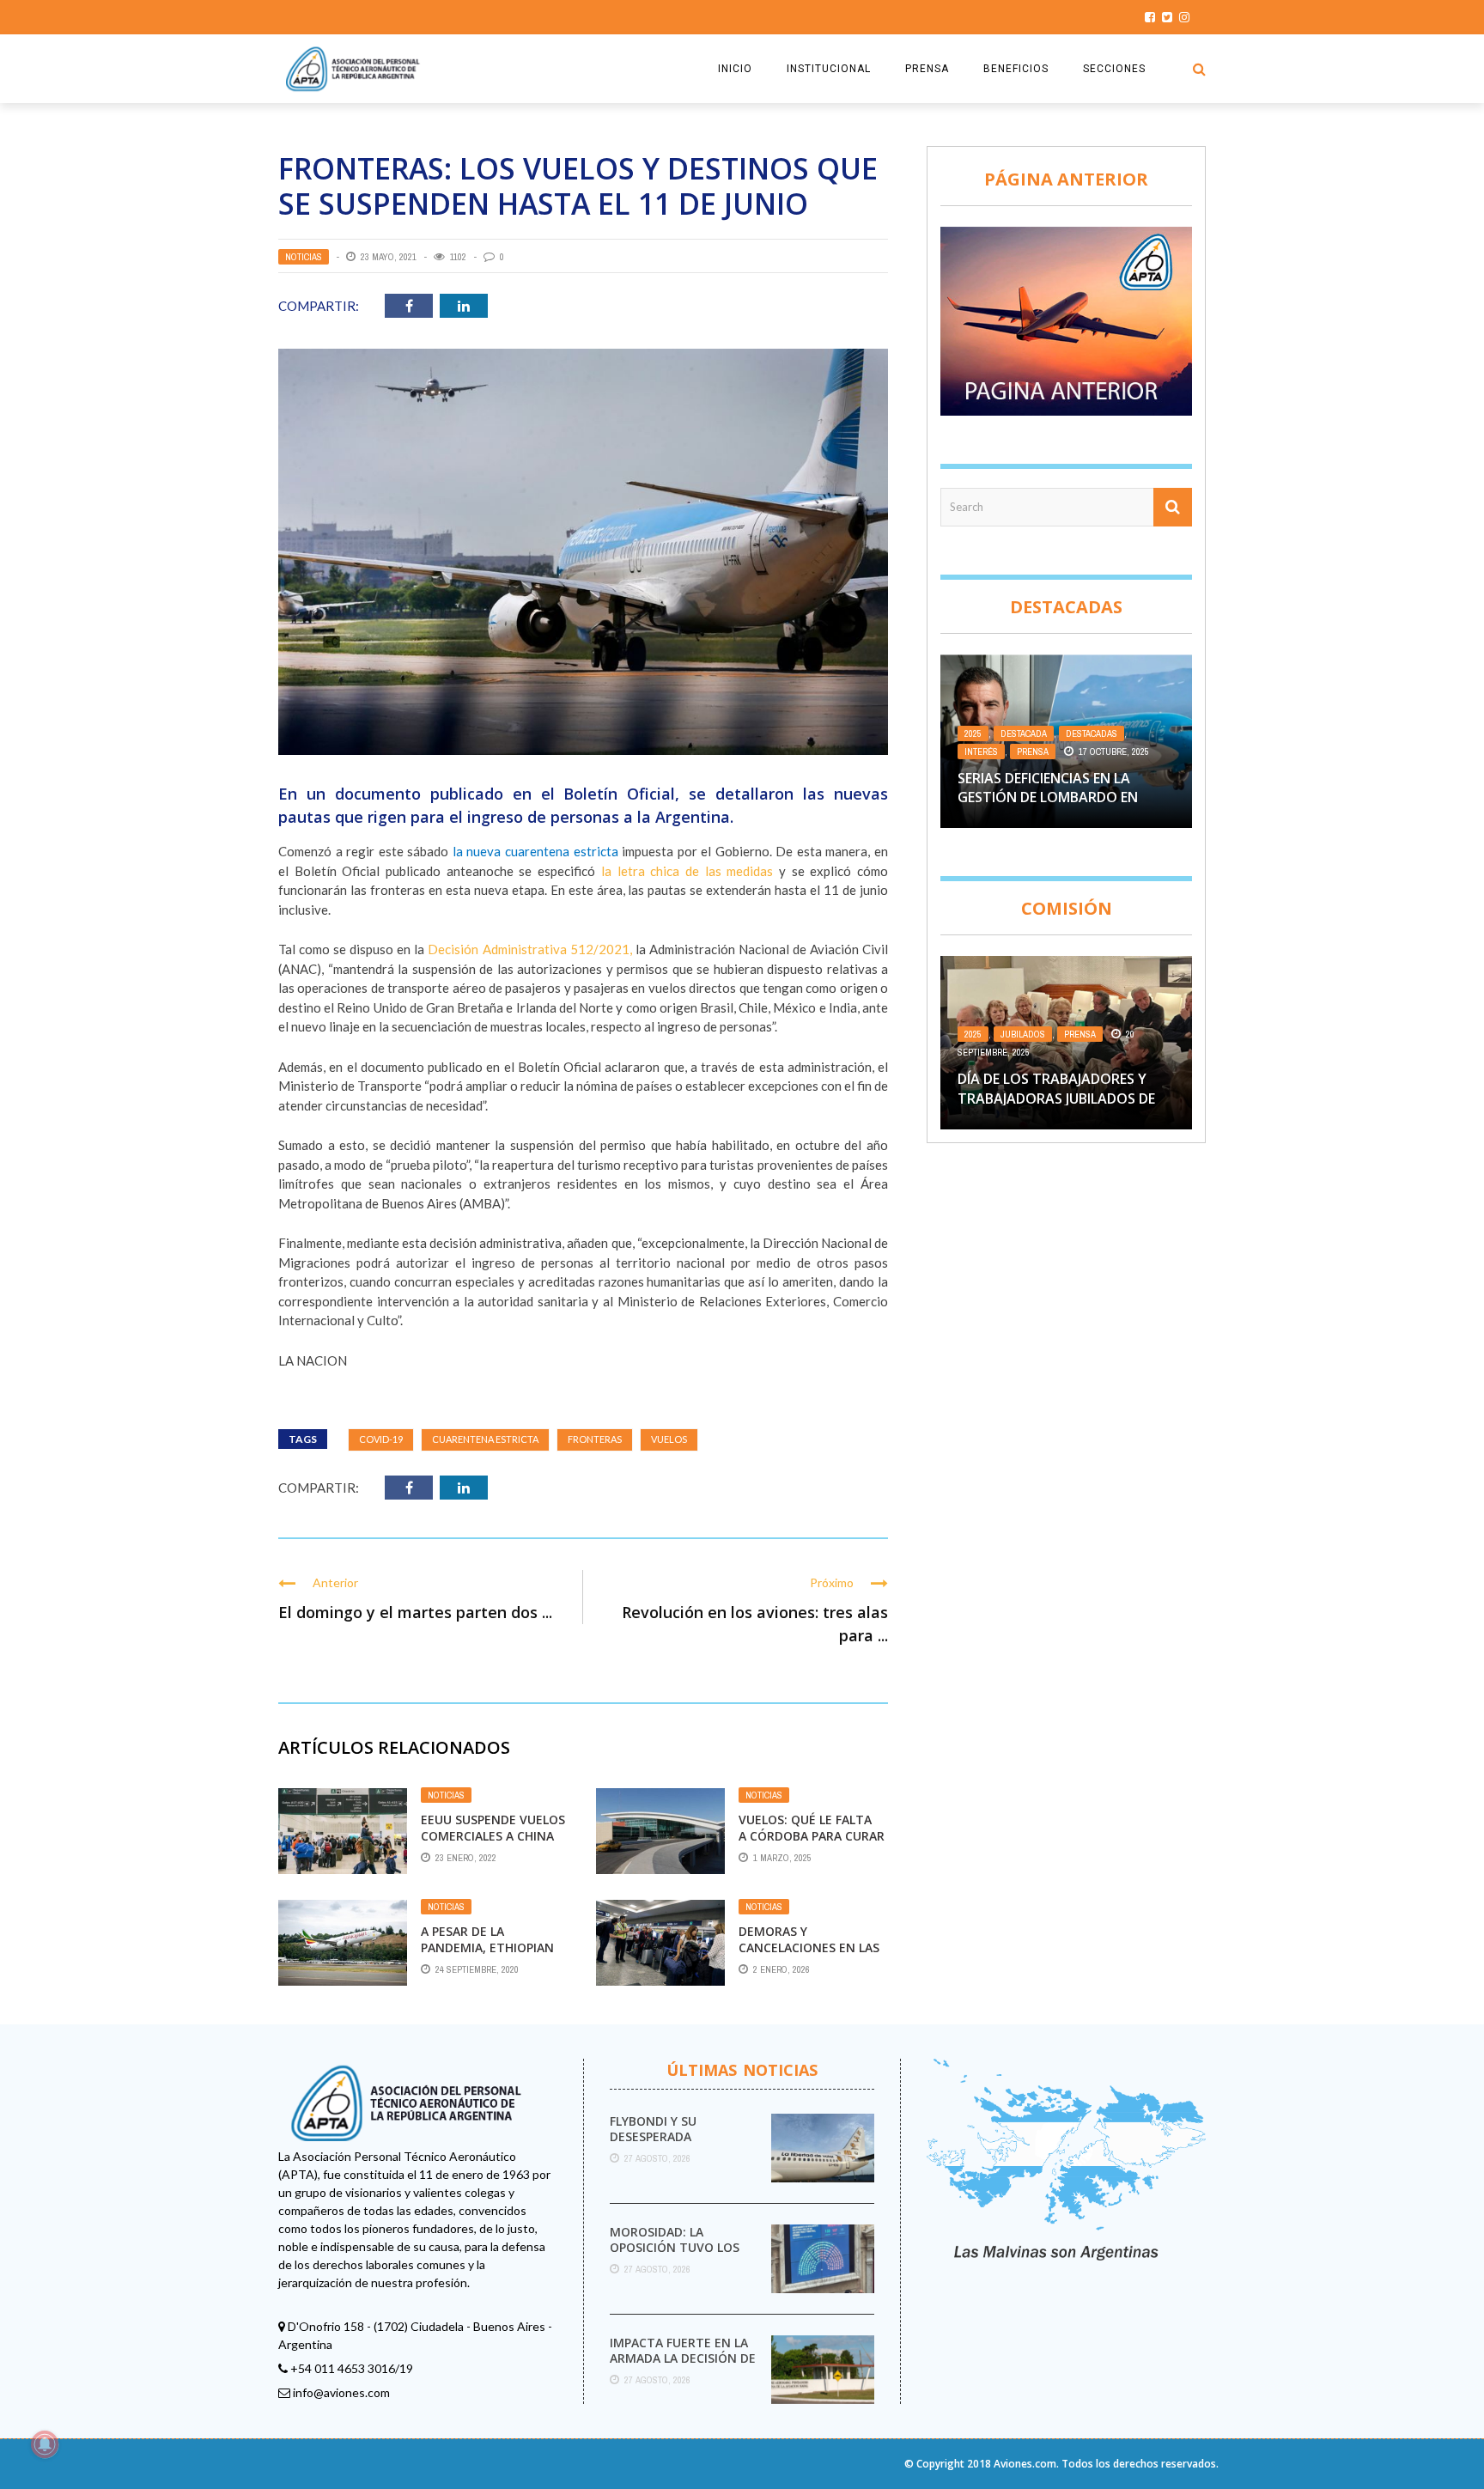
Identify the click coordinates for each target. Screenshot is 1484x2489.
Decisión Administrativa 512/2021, (531, 949)
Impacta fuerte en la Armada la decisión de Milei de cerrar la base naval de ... (684, 2366)
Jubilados (1023, 1034)
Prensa (1033, 752)
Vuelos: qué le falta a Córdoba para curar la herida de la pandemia (812, 1843)
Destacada (1024, 733)
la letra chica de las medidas (687, 871)
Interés (981, 752)
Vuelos (669, 1439)
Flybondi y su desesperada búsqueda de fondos (678, 2136)
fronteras (595, 1439)
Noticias (304, 257)
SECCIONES (1114, 69)
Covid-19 (381, 1439)
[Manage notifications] (45, 2444)
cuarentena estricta (485, 1439)
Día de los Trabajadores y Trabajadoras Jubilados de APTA (1056, 1098)
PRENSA (927, 69)
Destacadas (1092, 733)
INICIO (735, 69)
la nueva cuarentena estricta (535, 851)
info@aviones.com (341, 2392)
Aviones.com (1025, 2464)
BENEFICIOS (1016, 69)
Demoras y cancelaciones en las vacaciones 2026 (809, 1947)
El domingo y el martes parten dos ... (415, 1612)
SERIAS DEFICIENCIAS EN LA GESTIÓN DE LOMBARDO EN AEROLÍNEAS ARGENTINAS (1048, 797)
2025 (973, 733)
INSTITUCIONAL (829, 69)
